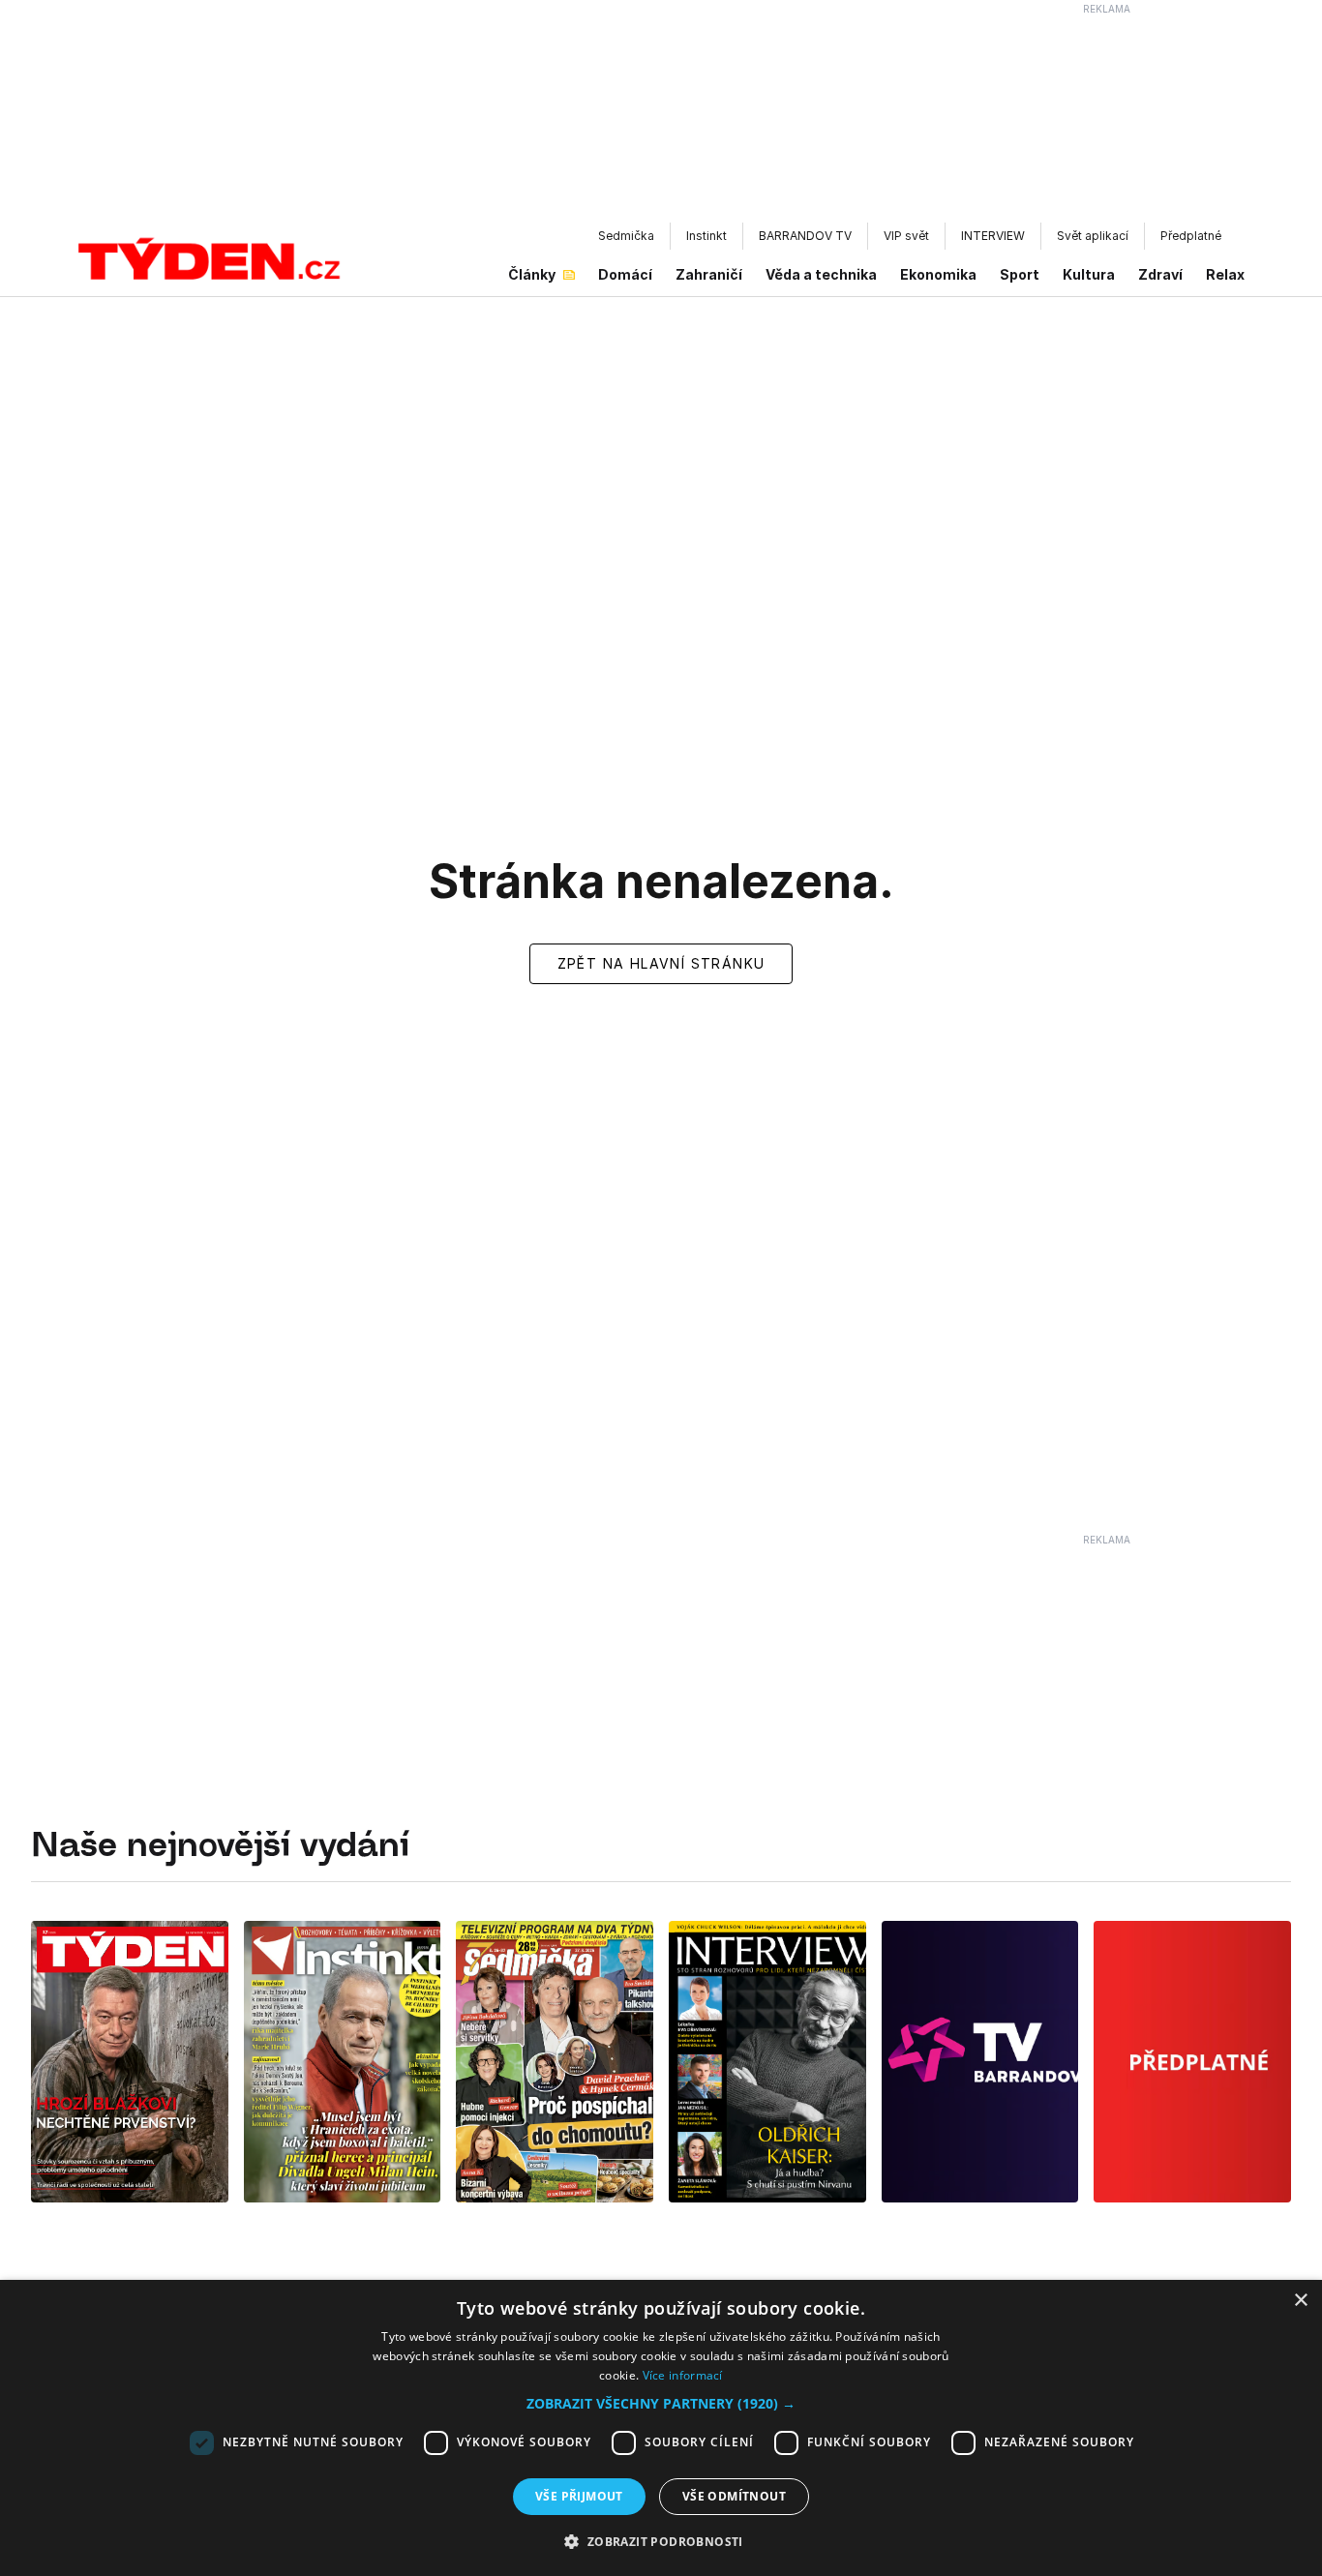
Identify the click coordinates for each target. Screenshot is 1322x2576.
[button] (661, 2403)
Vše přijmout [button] (579, 2496)
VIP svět (906, 236)
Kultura (1089, 274)
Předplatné (1191, 236)
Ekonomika (938, 274)
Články (532, 274)
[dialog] (661, 2428)
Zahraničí (709, 274)
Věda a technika (821, 274)
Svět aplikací (1093, 236)
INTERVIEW (993, 236)
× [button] (1300, 2301)
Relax (1225, 274)
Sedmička (626, 236)
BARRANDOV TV (805, 236)
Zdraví (1160, 274)
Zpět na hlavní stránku (661, 963)
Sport (1020, 274)
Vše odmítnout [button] (734, 2496)
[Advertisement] (661, 117)
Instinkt (706, 236)
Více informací (683, 2375)
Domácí (625, 274)
